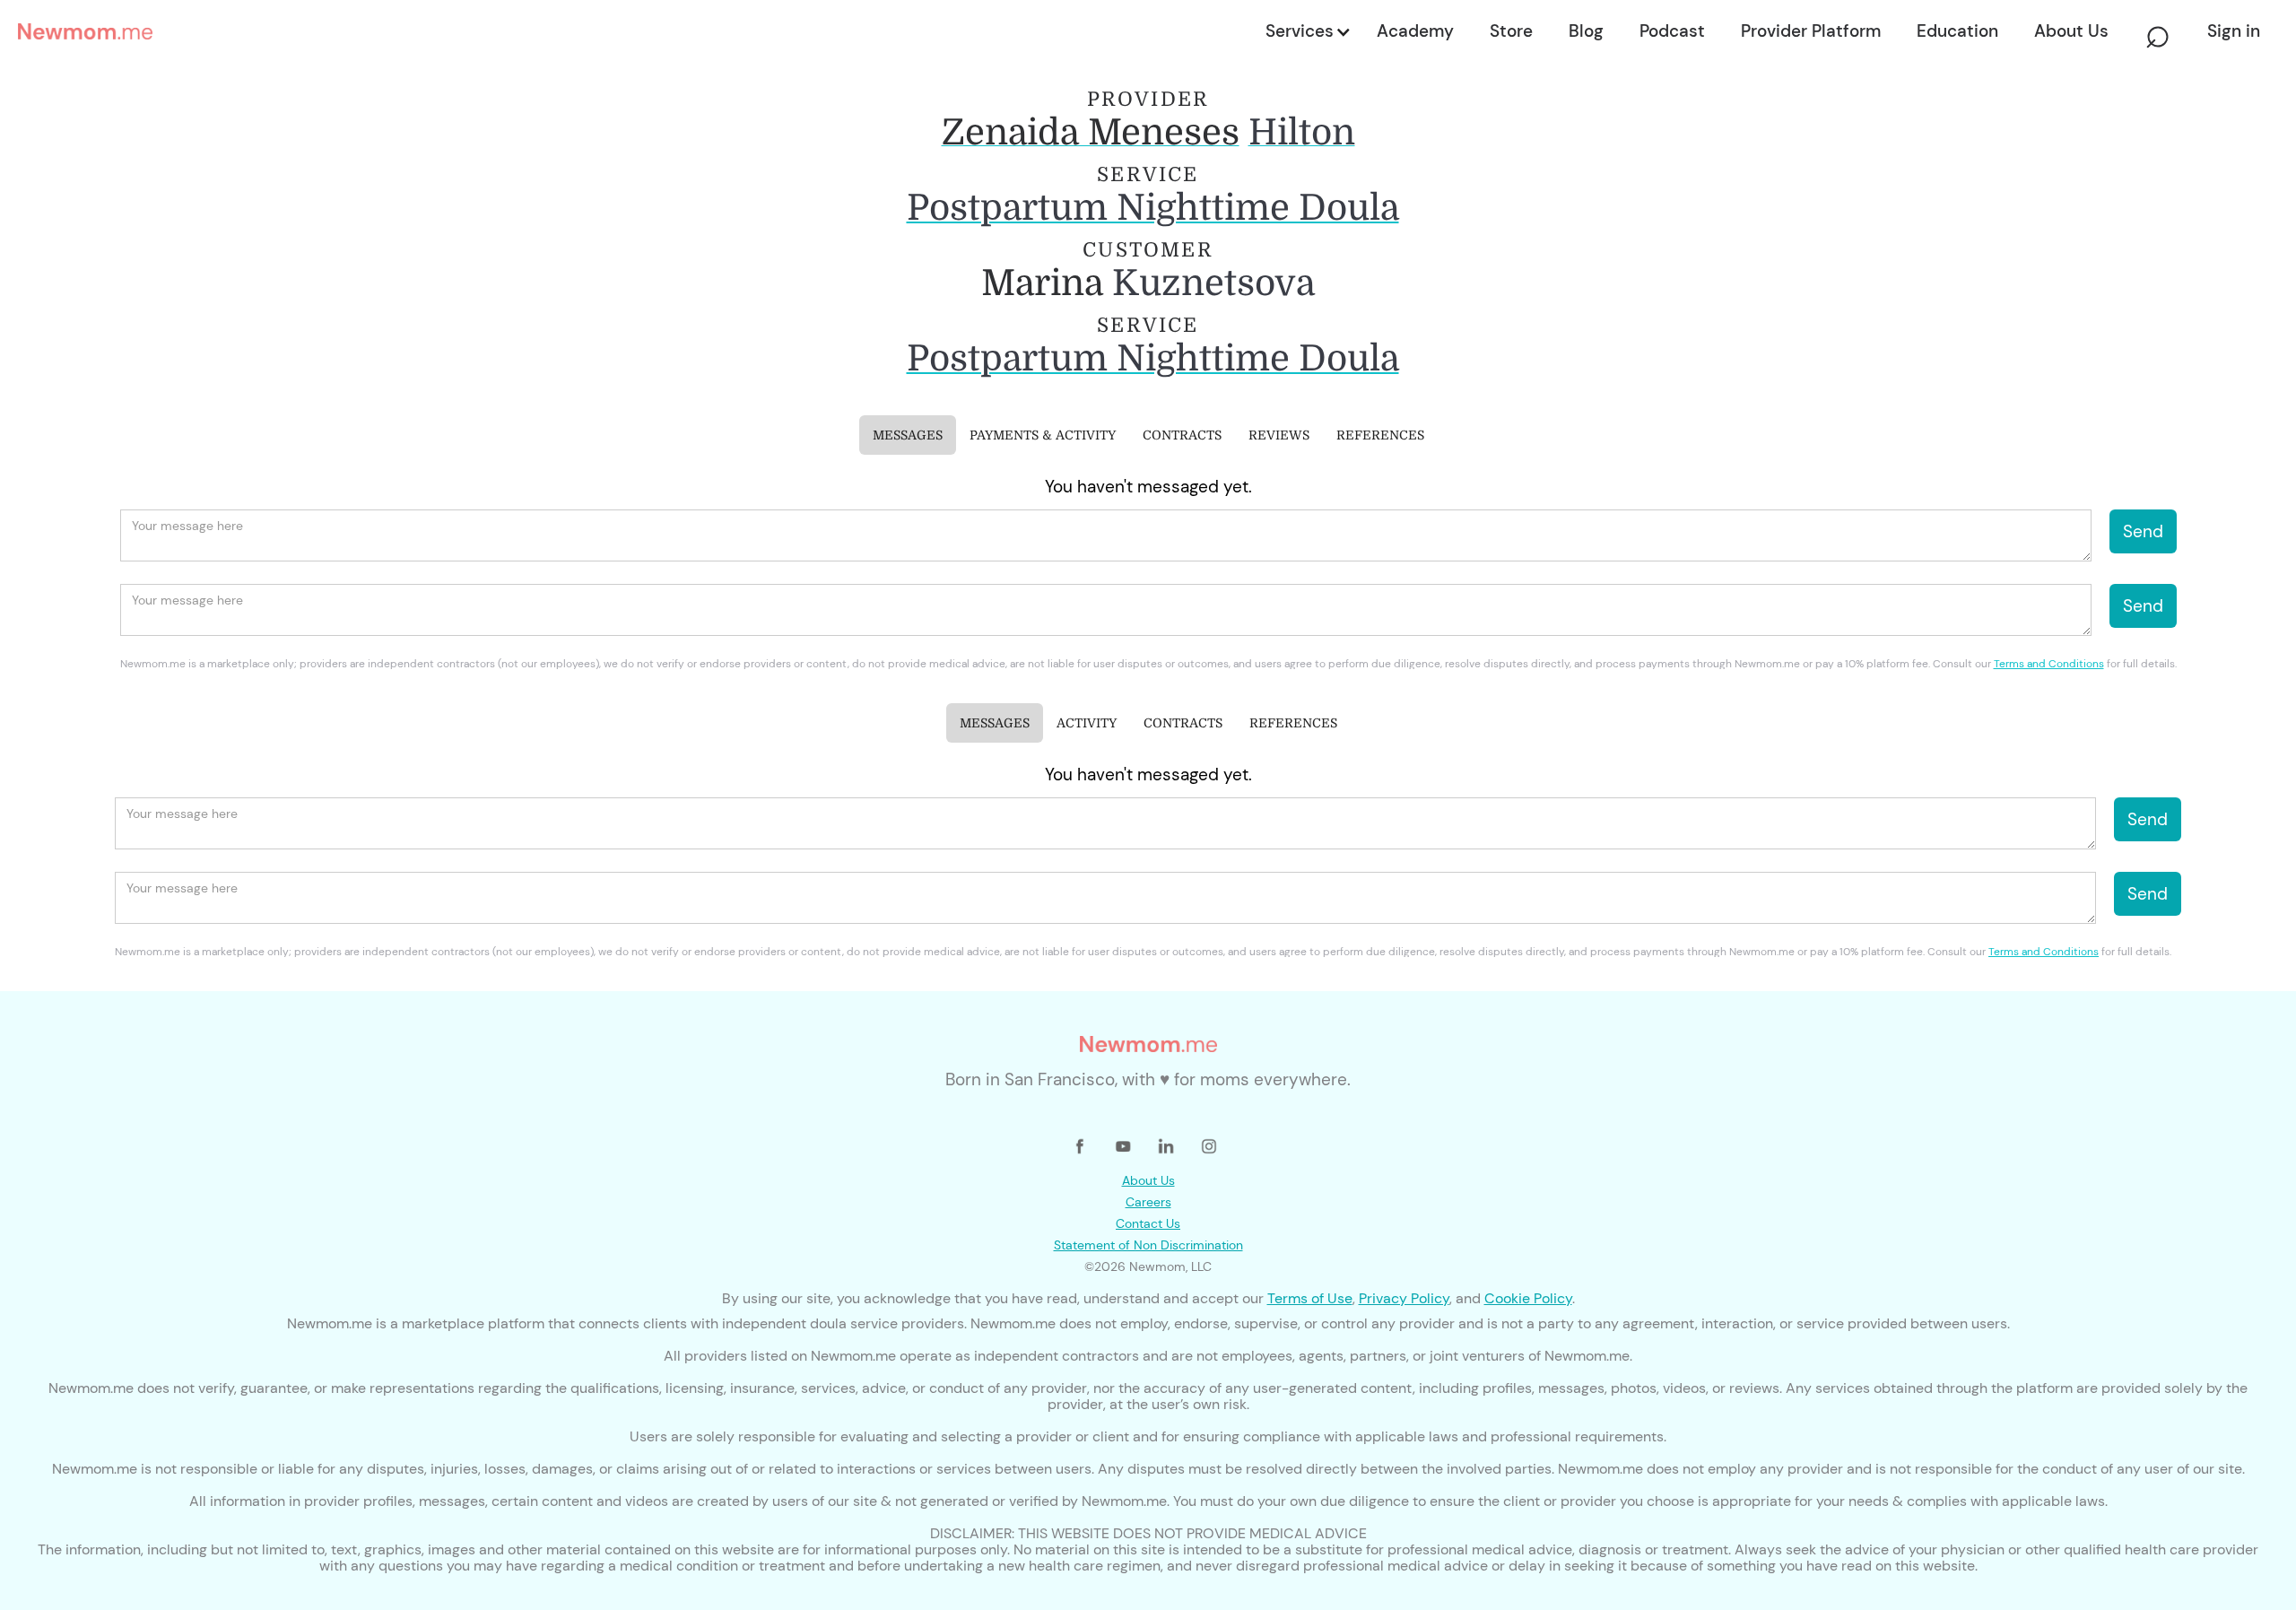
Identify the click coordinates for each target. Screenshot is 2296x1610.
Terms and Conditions (2049, 664)
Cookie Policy (1528, 1298)
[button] (1307, 31)
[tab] (908, 435)
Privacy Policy (1404, 1298)
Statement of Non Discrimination (1148, 1245)
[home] (636, 31)
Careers (1148, 1202)
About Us (1148, 1180)
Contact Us (1148, 1223)
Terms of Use (1310, 1298)
